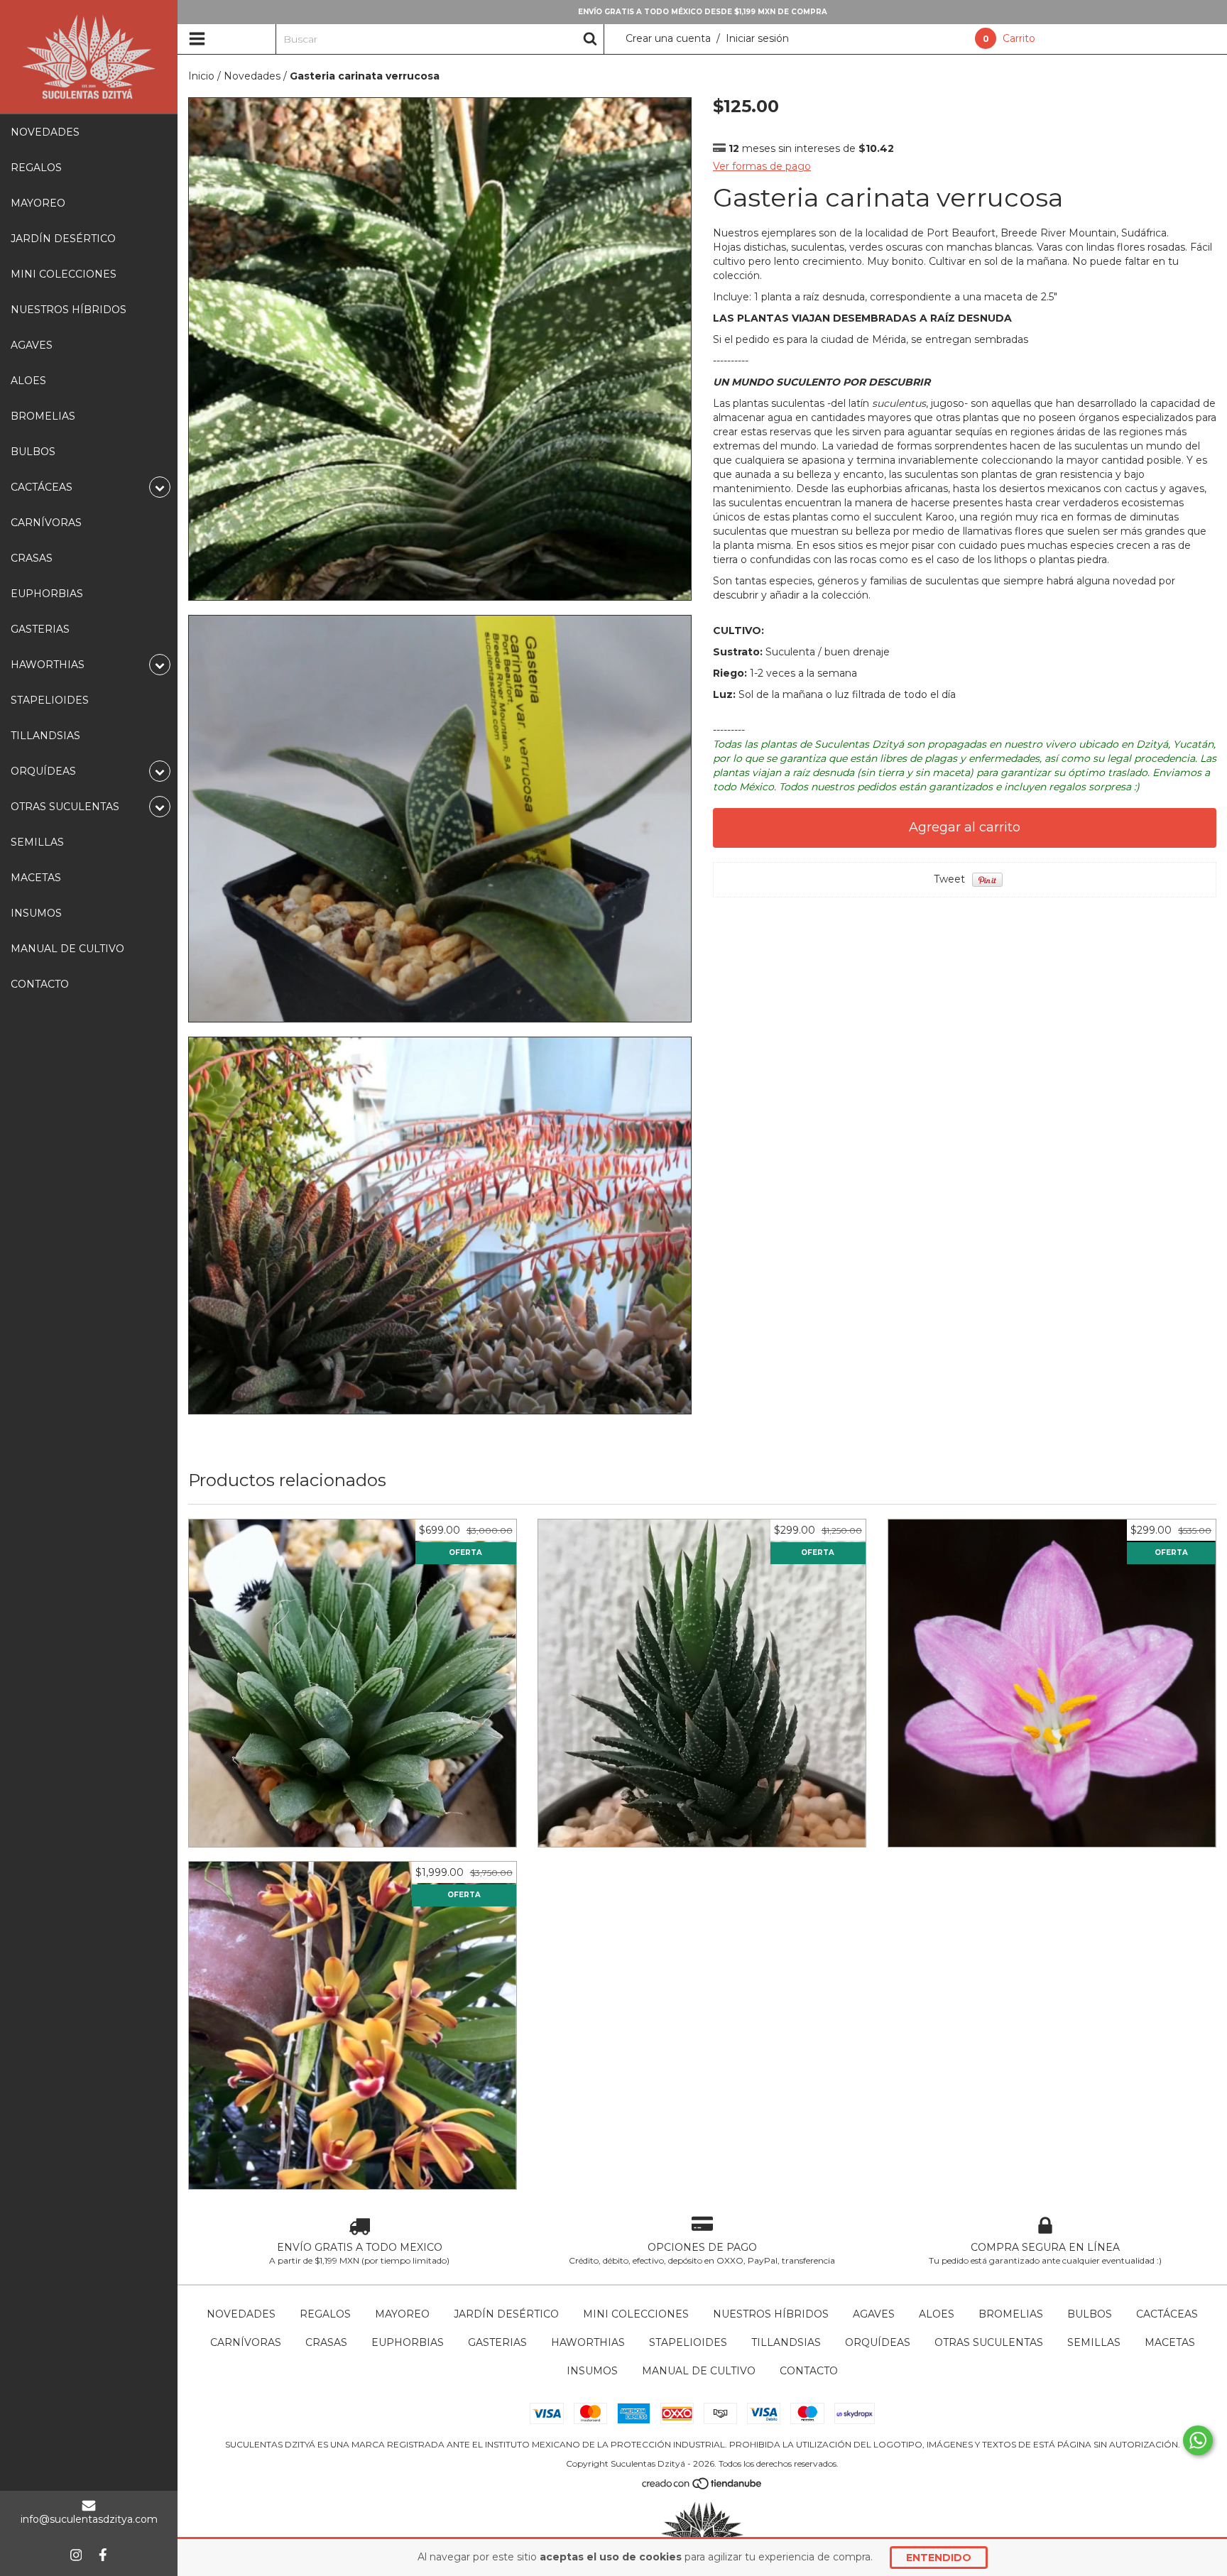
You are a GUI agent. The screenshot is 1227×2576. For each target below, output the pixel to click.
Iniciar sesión (757, 38)
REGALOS (36, 168)
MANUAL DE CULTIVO (67, 949)
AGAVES (32, 345)
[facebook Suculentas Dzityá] (103, 2555)
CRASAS (32, 558)
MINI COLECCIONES (64, 274)
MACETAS (36, 878)
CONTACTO (40, 984)
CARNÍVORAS (46, 523)
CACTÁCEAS (1167, 2314)
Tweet (949, 879)
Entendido (939, 2558)
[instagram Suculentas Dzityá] (76, 2555)
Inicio (201, 76)
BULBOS (33, 452)
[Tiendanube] (703, 2487)
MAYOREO (38, 203)
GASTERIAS (40, 629)
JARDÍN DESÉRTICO (63, 239)
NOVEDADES (45, 132)
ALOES (28, 381)
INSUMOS (36, 913)
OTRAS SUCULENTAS (989, 2342)
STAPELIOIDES (50, 700)
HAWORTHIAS (588, 2342)
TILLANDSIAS (45, 736)
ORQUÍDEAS (878, 2342)
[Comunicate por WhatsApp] (1198, 2440)
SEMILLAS (37, 842)
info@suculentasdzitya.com (89, 2519)
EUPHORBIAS (47, 594)
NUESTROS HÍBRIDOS (69, 310)
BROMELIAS (43, 416)
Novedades (252, 76)
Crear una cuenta (668, 38)
